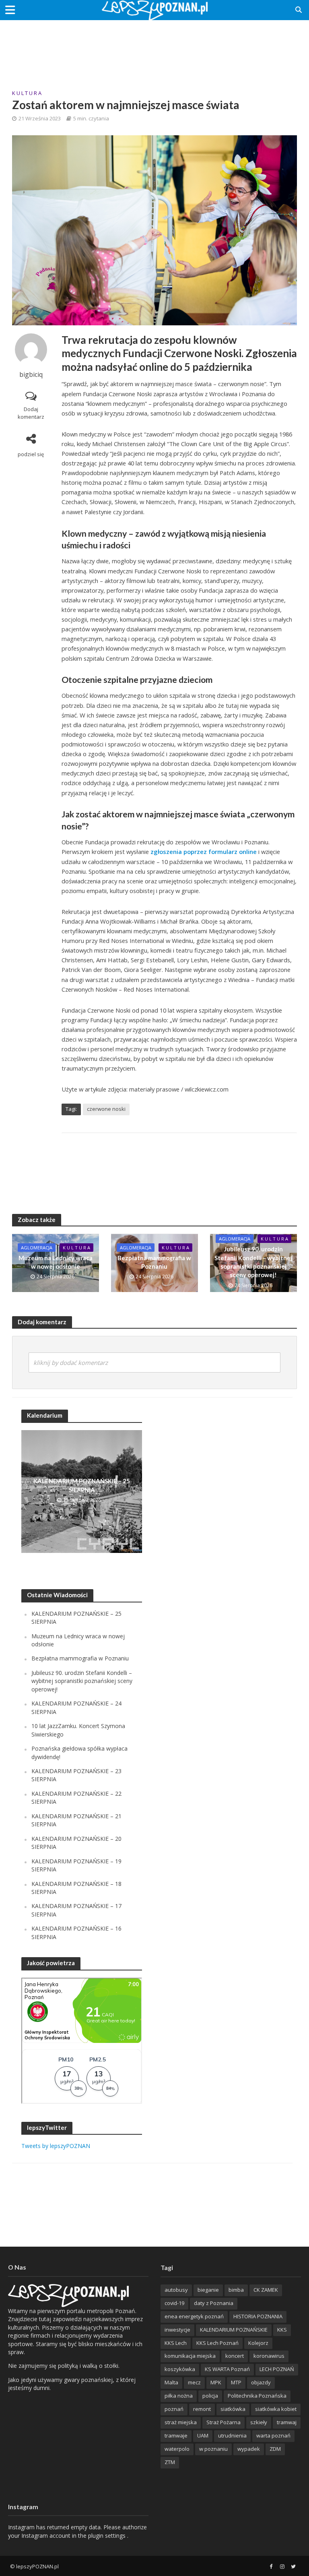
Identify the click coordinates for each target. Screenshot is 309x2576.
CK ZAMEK (266, 2290)
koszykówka (180, 2369)
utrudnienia (232, 2435)
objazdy (261, 2382)
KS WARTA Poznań (227, 2369)
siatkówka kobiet (276, 2409)
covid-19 (174, 2303)
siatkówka (233, 2409)
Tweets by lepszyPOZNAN (56, 2146)
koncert (235, 2356)
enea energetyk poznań (194, 2316)
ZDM (275, 2449)
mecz (194, 2382)
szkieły (259, 2422)
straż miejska (181, 2422)
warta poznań (273, 2435)
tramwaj (287, 2422)
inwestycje (177, 2330)
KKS (282, 2330)
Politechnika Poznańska (257, 2396)
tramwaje (176, 2435)
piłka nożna (179, 2396)
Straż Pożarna (224, 2422)
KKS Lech (176, 2343)
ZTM (170, 2462)
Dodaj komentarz (31, 413)
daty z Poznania (214, 2303)
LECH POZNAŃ (277, 2369)
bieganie (208, 2290)
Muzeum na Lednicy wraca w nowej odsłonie (56, 1262)
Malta (171, 2382)
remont (202, 2409)
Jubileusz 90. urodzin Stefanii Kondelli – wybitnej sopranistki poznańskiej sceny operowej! (253, 1262)
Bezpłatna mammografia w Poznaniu (154, 1262)
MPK (216, 2382)
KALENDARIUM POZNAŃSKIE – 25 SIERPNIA (82, 1485)
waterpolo (177, 2449)
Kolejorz (258, 2343)
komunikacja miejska (190, 2356)
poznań (174, 2409)
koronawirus (269, 2356)
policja (210, 2396)
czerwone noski (106, 1109)
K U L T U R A (27, 93)
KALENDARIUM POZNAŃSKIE (234, 2330)
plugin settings (108, 2536)
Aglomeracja (37, 1248)
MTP (236, 2382)
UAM (203, 2435)
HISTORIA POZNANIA (258, 2316)
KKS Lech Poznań (217, 2343)
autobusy (176, 2290)
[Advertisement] (154, 46)
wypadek (249, 2449)
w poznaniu (213, 2449)
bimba (236, 2290)
